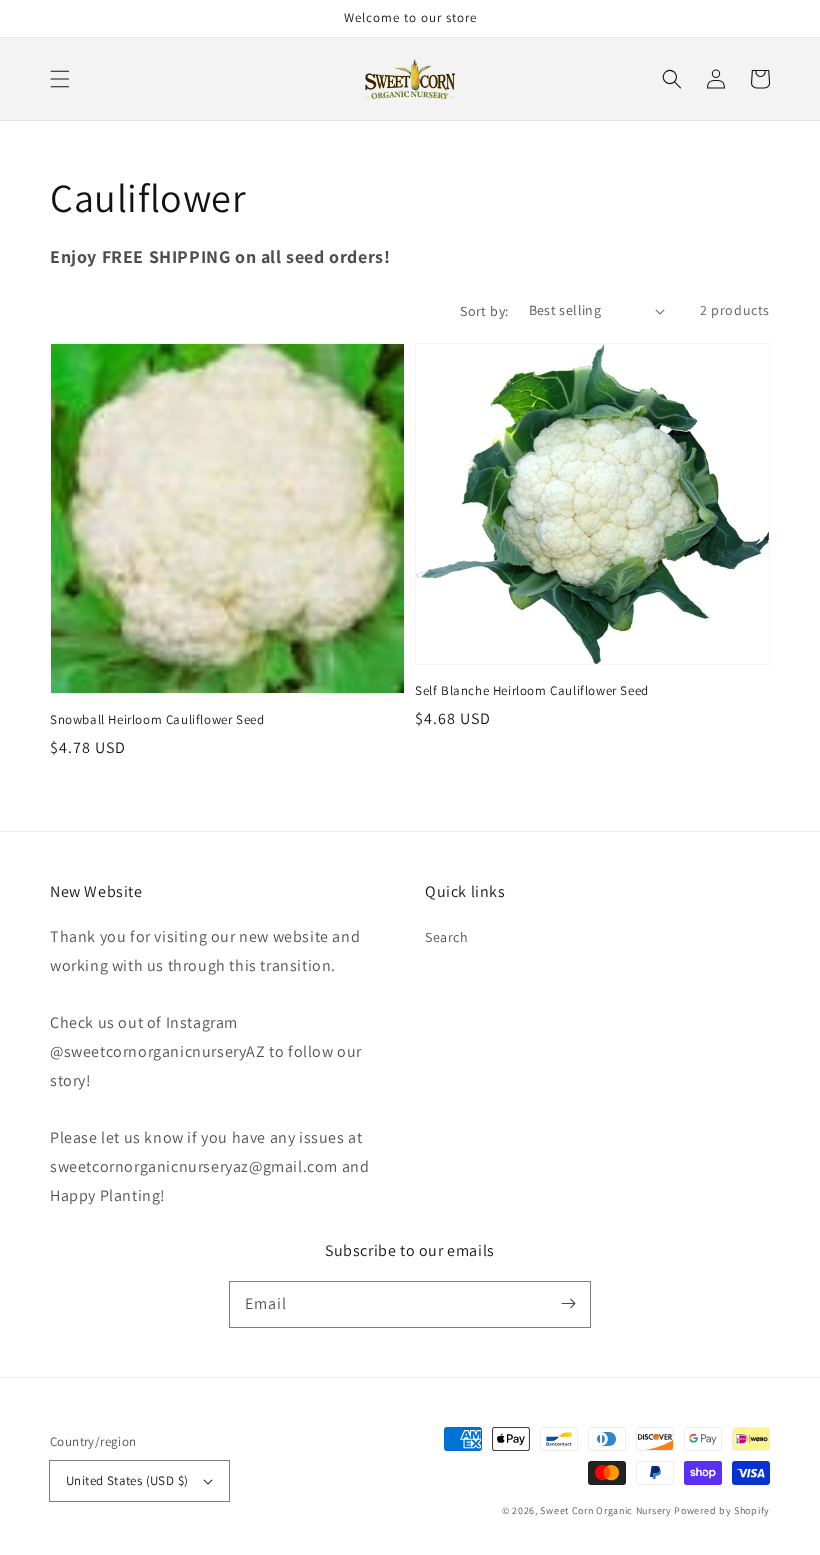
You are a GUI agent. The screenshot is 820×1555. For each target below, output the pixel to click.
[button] (60, 79)
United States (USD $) (127, 1480)
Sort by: (484, 311)
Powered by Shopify (722, 1510)
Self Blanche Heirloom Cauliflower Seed (532, 690)
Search (447, 937)
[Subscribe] (568, 1304)
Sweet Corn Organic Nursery (605, 1510)
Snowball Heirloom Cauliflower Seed (157, 719)
